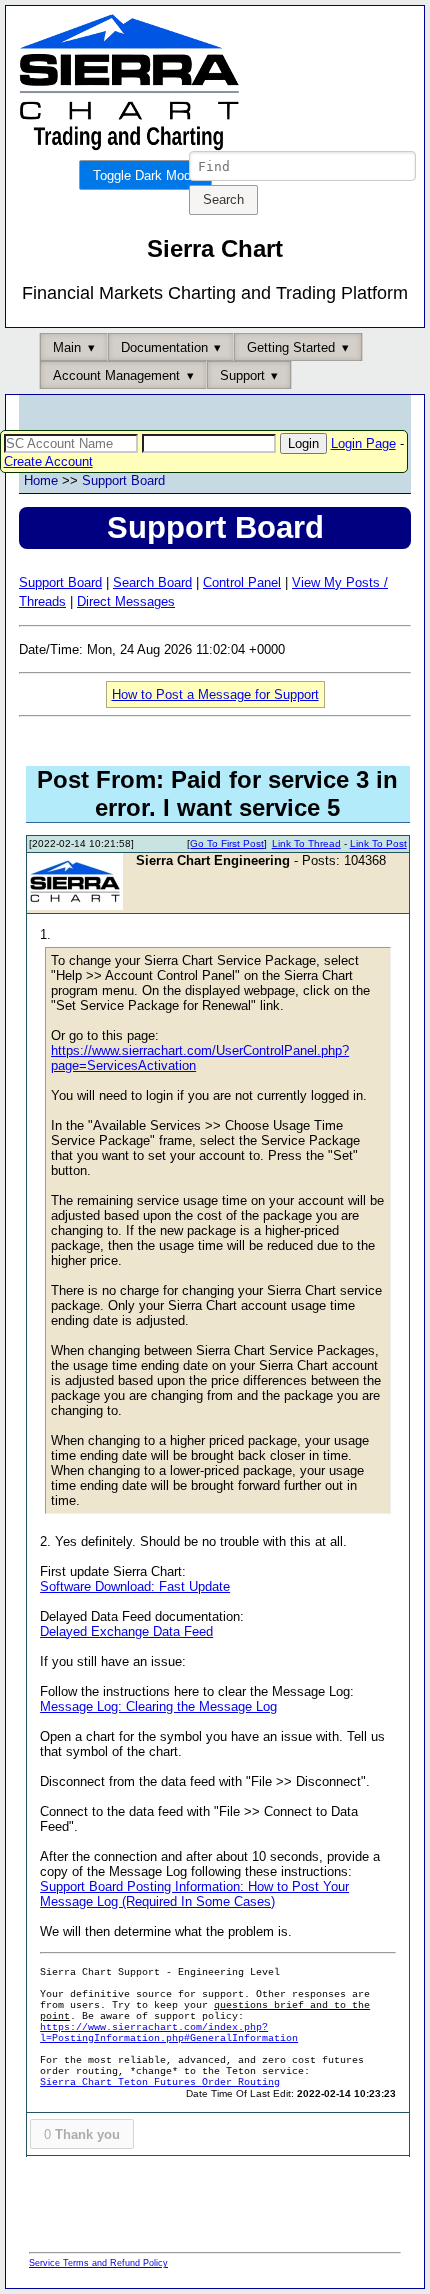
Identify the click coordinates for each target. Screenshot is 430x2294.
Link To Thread (306, 843)
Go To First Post (227, 843)
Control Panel (242, 582)
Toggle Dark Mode (145, 175)
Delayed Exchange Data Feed (126, 1631)
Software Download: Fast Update (135, 1586)
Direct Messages (126, 601)
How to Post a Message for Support (215, 694)
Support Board (123, 480)
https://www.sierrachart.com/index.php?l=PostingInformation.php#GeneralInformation (169, 2033)
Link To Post (378, 843)
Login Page (363, 443)
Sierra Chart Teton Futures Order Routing (160, 2082)
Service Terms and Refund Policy (98, 2263)
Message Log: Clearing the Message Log (158, 1706)
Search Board (152, 582)
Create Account (48, 461)
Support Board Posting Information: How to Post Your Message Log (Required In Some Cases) (194, 1894)
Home (41, 480)
